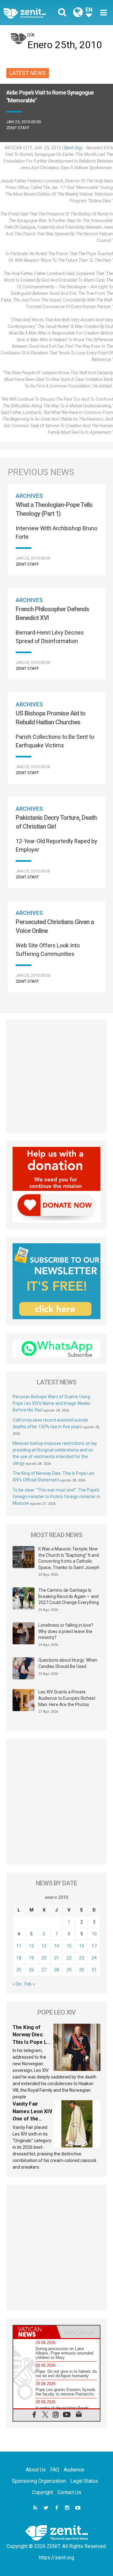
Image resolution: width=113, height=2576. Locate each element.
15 (69, 1946)
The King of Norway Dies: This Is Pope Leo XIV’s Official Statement (33, 2042)
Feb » (30, 1984)
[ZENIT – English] (32, 13)
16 (82, 1946)
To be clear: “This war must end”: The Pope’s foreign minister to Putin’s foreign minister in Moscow (56, 1497)
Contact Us (69, 2492)
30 (82, 1970)
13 (44, 1946)
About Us (36, 2470)
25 (19, 1970)
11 (19, 1946)
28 (56, 1970)
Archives (29, 496)
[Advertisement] (56, 1076)
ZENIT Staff (18, 128)
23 (82, 1958)
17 (94, 1946)
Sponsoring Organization (39, 2481)
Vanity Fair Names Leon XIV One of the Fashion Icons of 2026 (33, 2119)
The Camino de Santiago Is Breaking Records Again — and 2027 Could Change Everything (69, 1596)
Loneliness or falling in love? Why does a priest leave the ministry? (66, 1631)
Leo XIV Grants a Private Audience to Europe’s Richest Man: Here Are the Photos (67, 1698)
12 (31, 1946)
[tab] (35, 2332)
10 (94, 1934)
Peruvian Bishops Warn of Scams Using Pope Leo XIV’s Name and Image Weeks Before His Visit (51, 1403)
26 (31, 1970)
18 (19, 1958)
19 (31, 1958)
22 (69, 1958)
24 (94, 1958)
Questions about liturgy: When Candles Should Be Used (68, 1663)
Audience (74, 2470)
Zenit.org (73, 148)
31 (94, 1970)
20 (44, 1958)
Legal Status (84, 2481)
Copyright (43, 2492)
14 (56, 1946)
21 (56, 1958)
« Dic (17, 1984)
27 (44, 1970)
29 (69, 1970)
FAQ (55, 2470)
